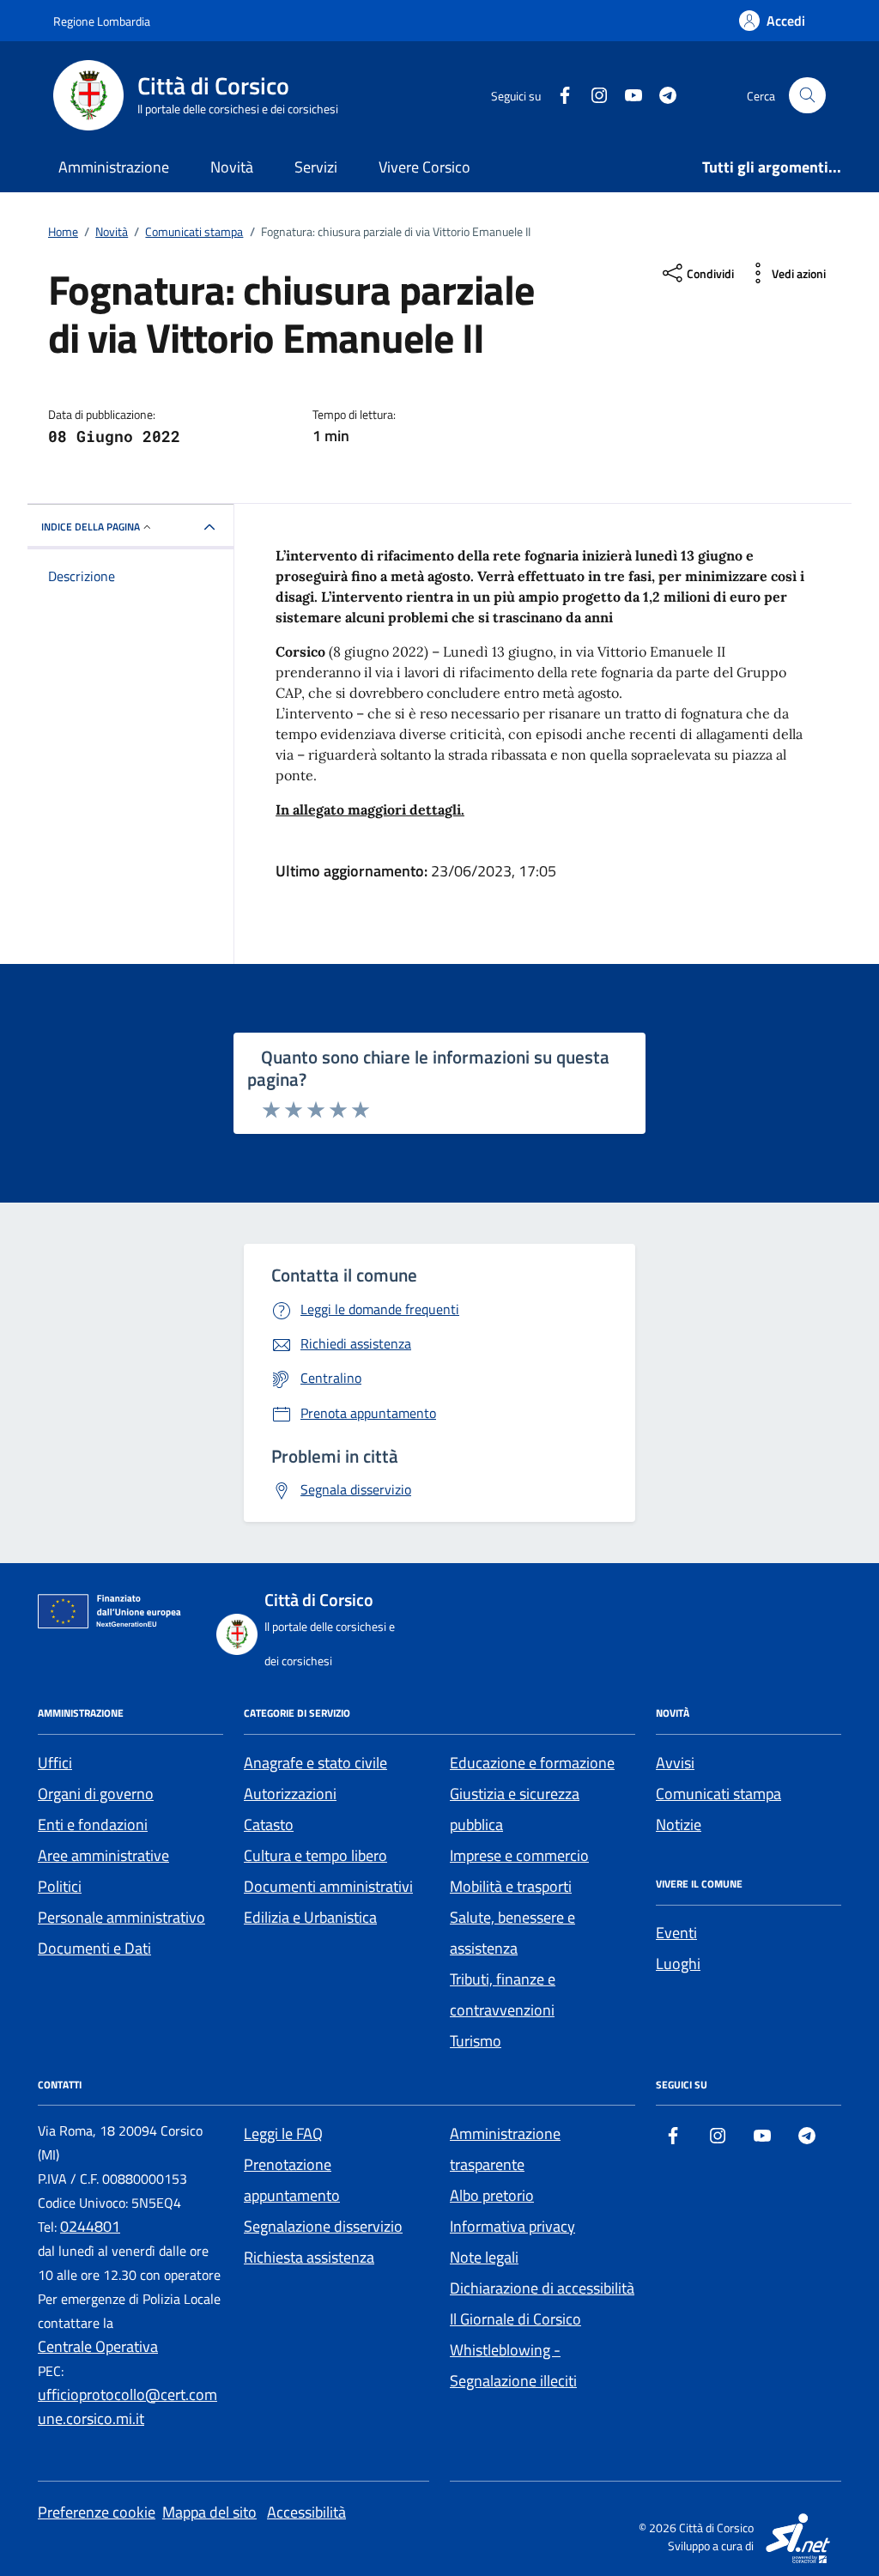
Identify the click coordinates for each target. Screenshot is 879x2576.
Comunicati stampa (718, 1794)
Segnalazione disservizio (323, 2226)
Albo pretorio (492, 2195)
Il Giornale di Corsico (515, 2319)
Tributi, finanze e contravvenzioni (503, 1994)
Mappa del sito (209, 2512)
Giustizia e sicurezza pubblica (515, 1809)
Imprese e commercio (519, 1855)
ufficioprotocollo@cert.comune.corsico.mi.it (127, 2406)
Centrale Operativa (98, 2346)
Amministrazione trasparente (505, 2149)
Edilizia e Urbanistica (310, 1917)
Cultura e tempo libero (315, 1855)
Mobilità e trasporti (511, 1886)
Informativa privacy (512, 2226)
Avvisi (675, 1763)
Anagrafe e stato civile (315, 1763)
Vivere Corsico (424, 167)
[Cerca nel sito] (807, 96)
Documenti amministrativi (328, 1886)
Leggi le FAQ (283, 2134)
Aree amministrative (103, 1855)
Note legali (484, 2257)
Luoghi (678, 1964)
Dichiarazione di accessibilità (542, 2288)
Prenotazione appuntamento (292, 2180)
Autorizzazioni (290, 1794)
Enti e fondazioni (93, 1824)
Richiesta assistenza (309, 2257)
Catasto (269, 1824)
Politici (60, 1886)
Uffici (55, 1763)
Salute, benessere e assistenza (512, 1933)
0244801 (90, 2226)
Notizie (679, 1824)
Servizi (316, 167)
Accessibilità (306, 2512)
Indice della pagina (91, 527)
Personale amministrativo (121, 1917)
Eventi (676, 1933)
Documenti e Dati (94, 1948)
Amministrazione (114, 167)
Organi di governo (96, 1794)
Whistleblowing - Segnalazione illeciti (513, 2365)
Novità (232, 167)
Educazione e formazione (532, 1763)
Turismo (476, 2041)
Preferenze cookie (97, 2512)
